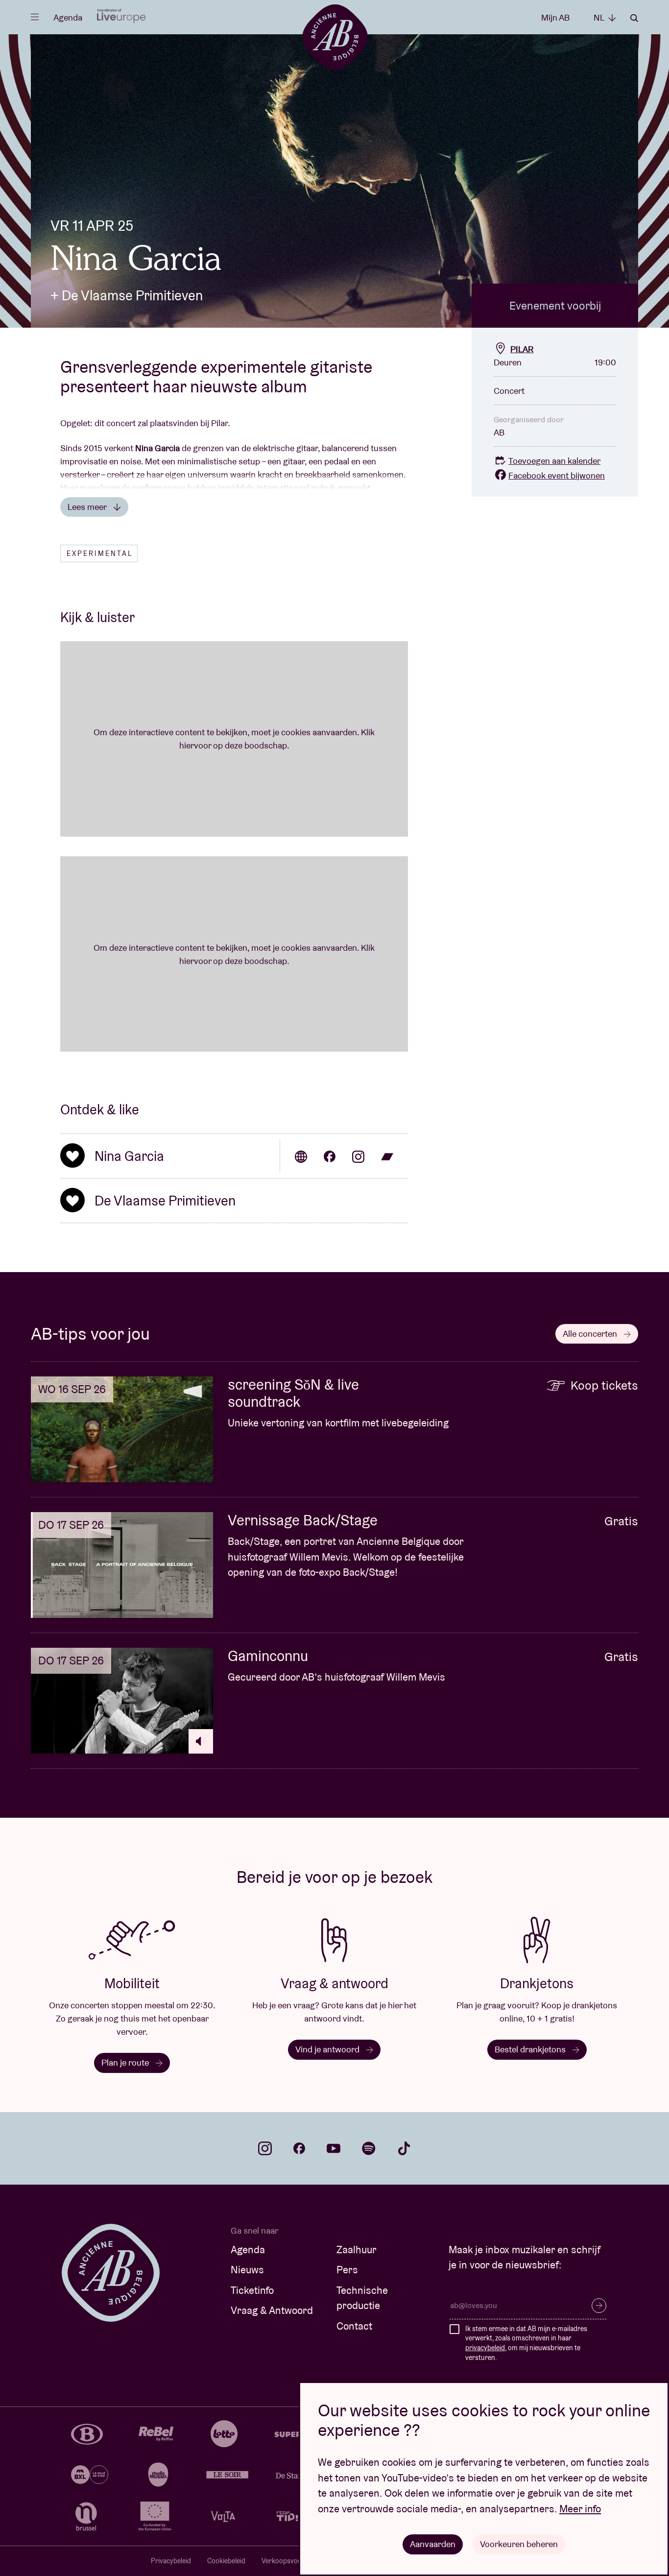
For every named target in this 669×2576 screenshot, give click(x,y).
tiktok (404, 2148)
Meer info (580, 2509)
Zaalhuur (357, 2250)
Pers (347, 2270)
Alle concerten (591, 1334)
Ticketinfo (252, 2290)
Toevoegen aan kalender (554, 461)
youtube (334, 2148)
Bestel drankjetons (531, 2049)
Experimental (100, 554)
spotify (369, 2148)
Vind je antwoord (328, 2049)
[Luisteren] (201, 1741)
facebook (299, 2148)
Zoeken (634, 18)
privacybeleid (485, 2348)
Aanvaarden (433, 2544)
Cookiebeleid (226, 2561)
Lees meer (88, 507)
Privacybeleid (171, 2561)
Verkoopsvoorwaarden (296, 2561)
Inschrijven (599, 2306)
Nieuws (247, 2270)
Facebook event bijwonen (557, 475)
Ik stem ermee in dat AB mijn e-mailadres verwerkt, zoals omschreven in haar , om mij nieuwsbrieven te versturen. (526, 2343)
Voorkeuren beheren (519, 2544)
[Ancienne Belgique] (335, 36)
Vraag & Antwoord (272, 2310)
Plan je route (126, 2062)
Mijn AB (555, 17)
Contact (354, 2326)
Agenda (68, 17)
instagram (265, 2148)
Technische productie (362, 2298)
